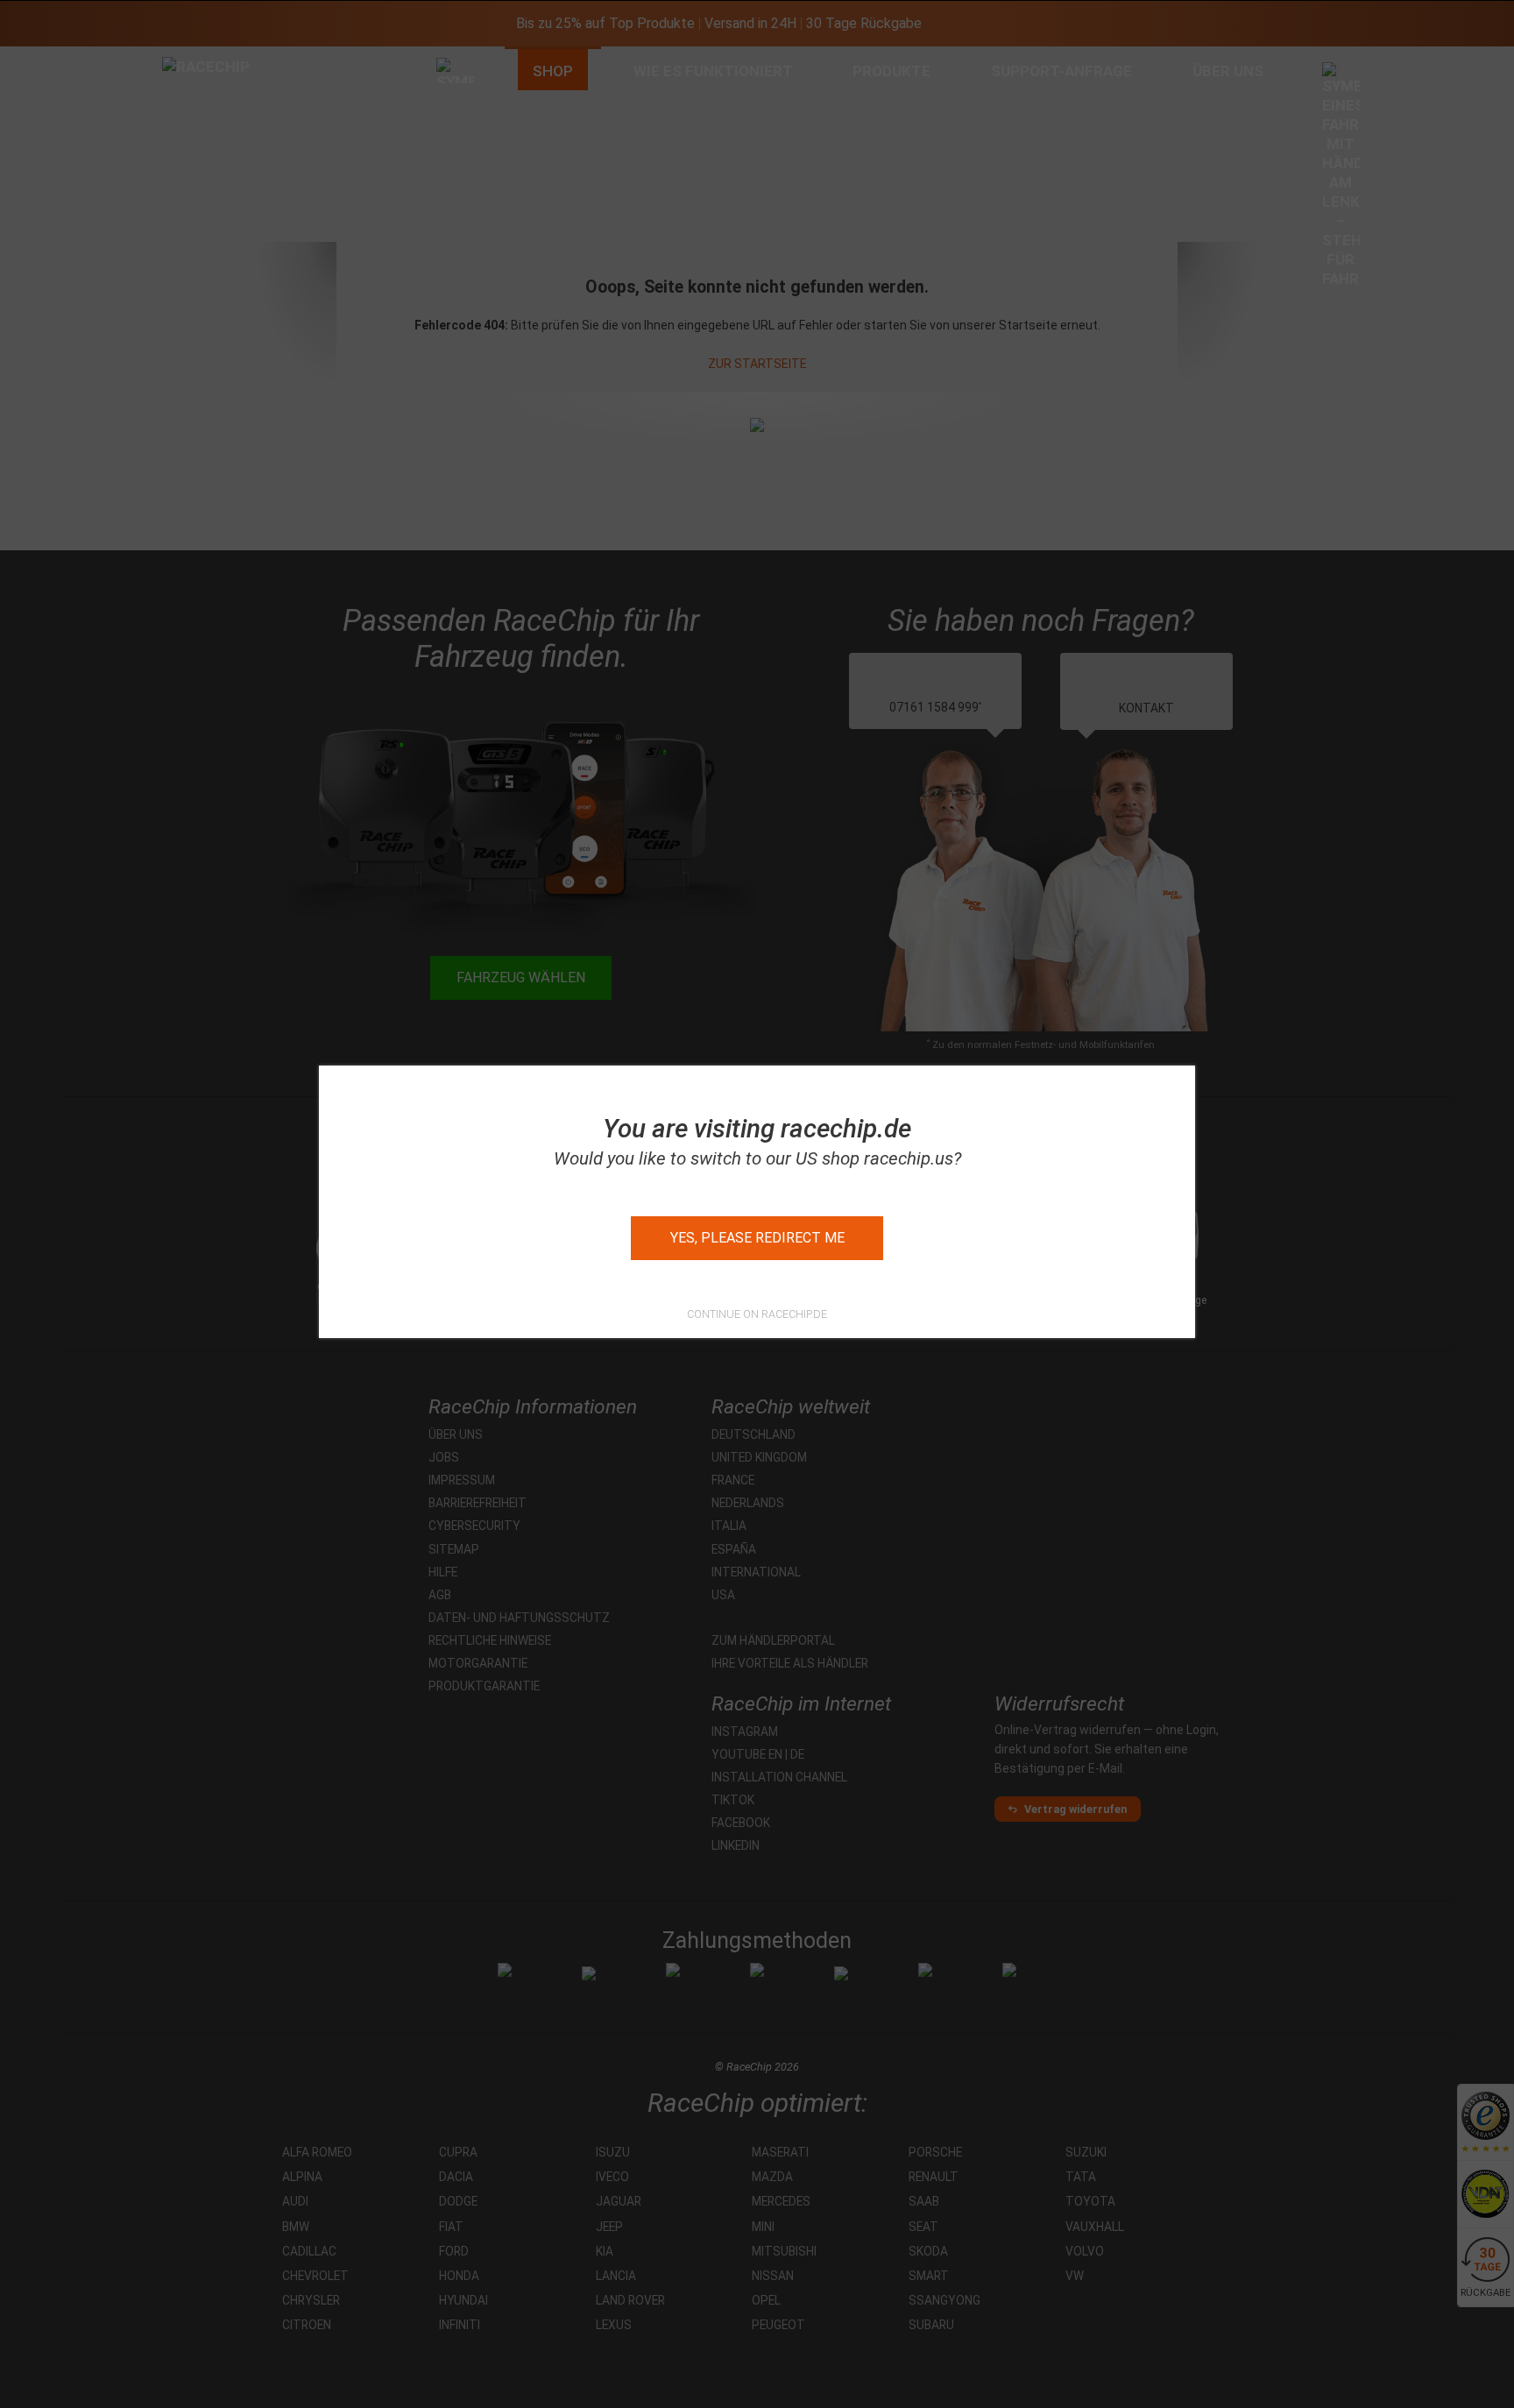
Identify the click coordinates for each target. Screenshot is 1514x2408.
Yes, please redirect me (757, 1238)
